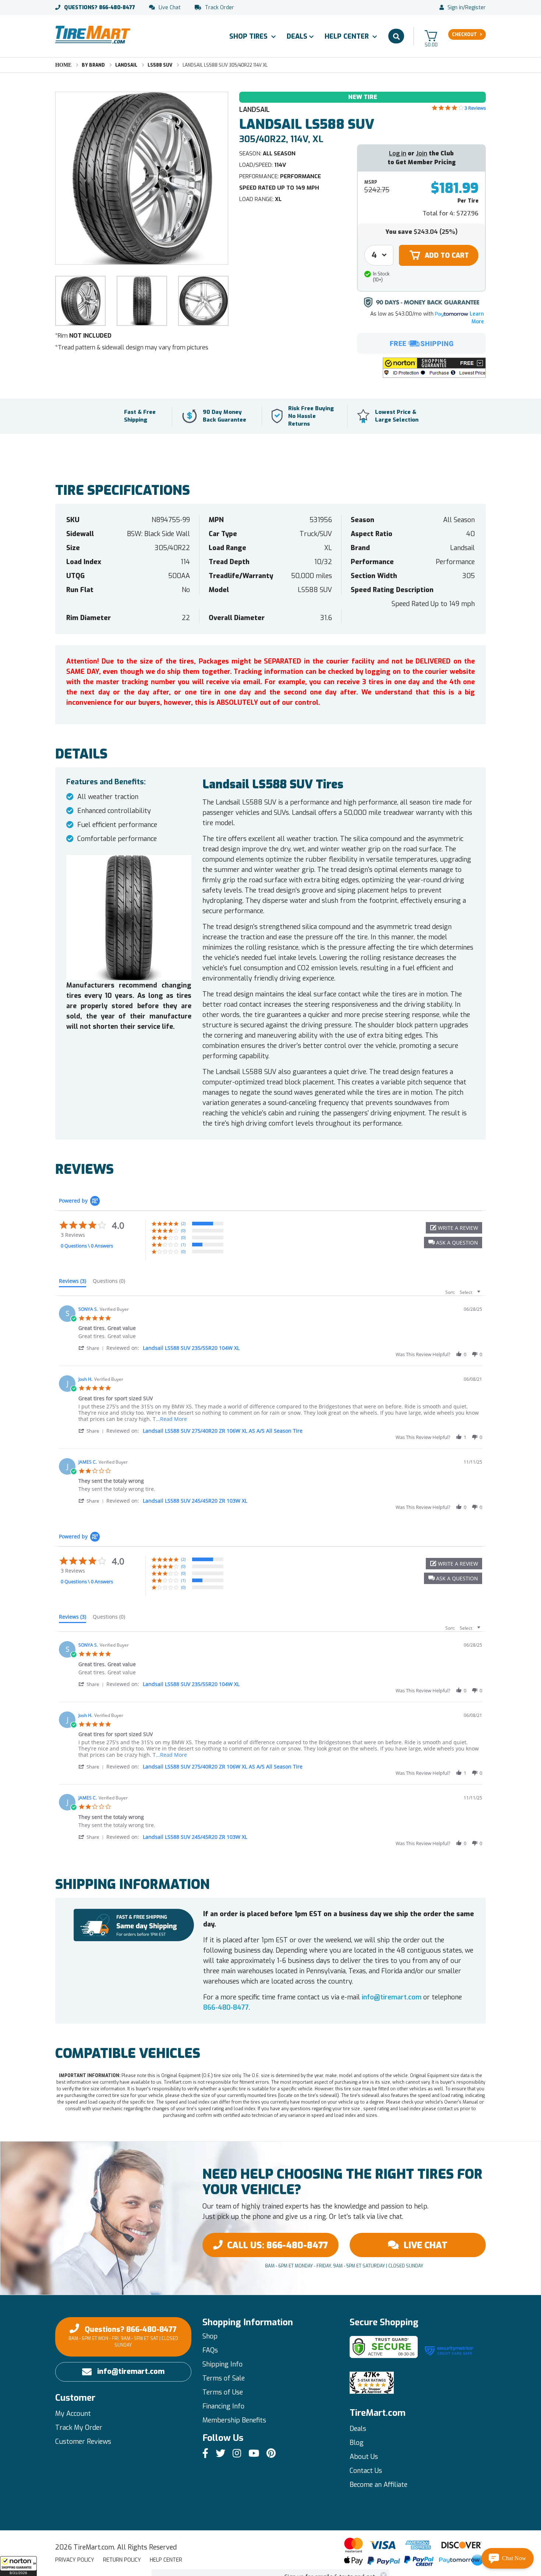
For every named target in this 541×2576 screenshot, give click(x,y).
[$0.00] (431, 36)
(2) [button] (183, 1223)
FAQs (210, 2350)
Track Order (220, 8)
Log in (398, 153)
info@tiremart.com (392, 1997)
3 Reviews (475, 108)
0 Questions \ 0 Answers (87, 1246)
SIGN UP (330, 2503)
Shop (210, 2336)
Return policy (122, 2560)
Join (422, 153)
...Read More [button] (171, 1419)
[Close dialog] (383, 2413)
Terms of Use (223, 2392)
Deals (297, 36)
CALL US (277, 2245)
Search (396, 36)
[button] (18, 2566)
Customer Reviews (83, 2442)
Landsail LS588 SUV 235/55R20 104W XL (191, 1348)
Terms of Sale (224, 2378)
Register (475, 8)
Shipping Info (222, 2364)
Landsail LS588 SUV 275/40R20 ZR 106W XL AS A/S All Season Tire (223, 1431)
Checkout (464, 35)
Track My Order (79, 2428)
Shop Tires (249, 36)
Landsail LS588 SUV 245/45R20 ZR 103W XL (195, 1501)
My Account (73, 2414)
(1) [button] (183, 1244)
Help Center (348, 36)
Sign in (455, 8)
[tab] (73, 1282)
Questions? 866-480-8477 (123, 2336)
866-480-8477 (100, 8)
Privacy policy (75, 2560)
